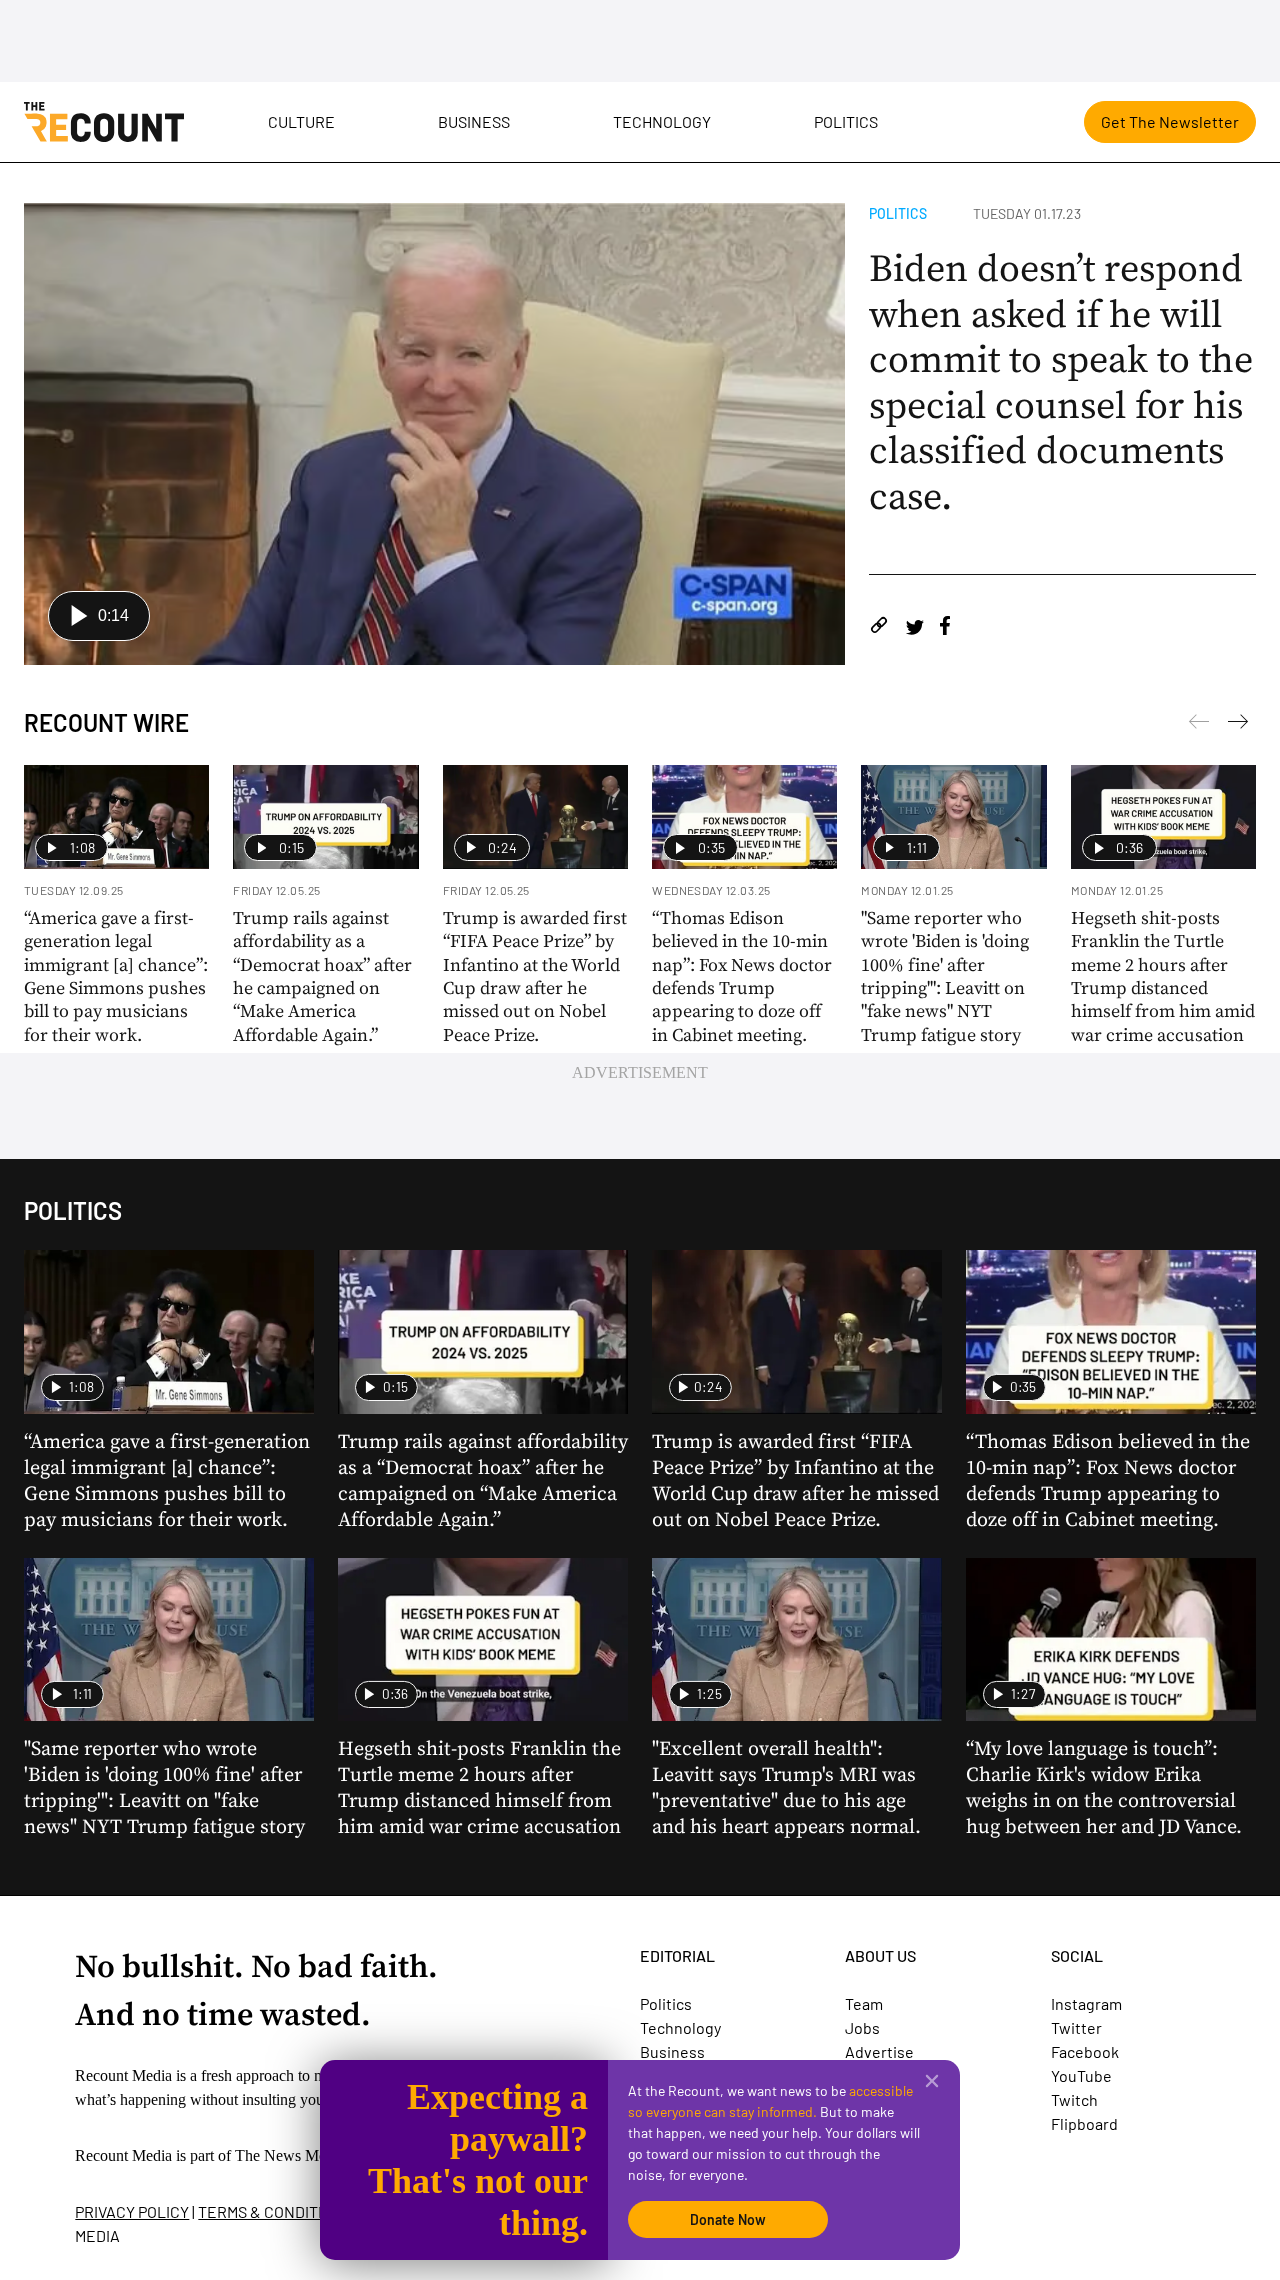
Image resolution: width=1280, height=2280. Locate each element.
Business (474, 121)
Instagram (1086, 2003)
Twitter (1076, 2027)
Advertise (879, 2051)
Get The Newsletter (1170, 121)
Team (864, 2003)
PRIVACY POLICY (132, 2211)
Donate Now (728, 2219)
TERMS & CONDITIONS (275, 2211)
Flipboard (1084, 2123)
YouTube (1081, 2075)
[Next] (1199, 725)
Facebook (1085, 2051)
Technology (662, 121)
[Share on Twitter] (914, 628)
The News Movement (304, 2155)
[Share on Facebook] (945, 628)
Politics (846, 121)
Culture (301, 121)
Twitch (1074, 2099)
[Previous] (1238, 725)
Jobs (862, 2027)
